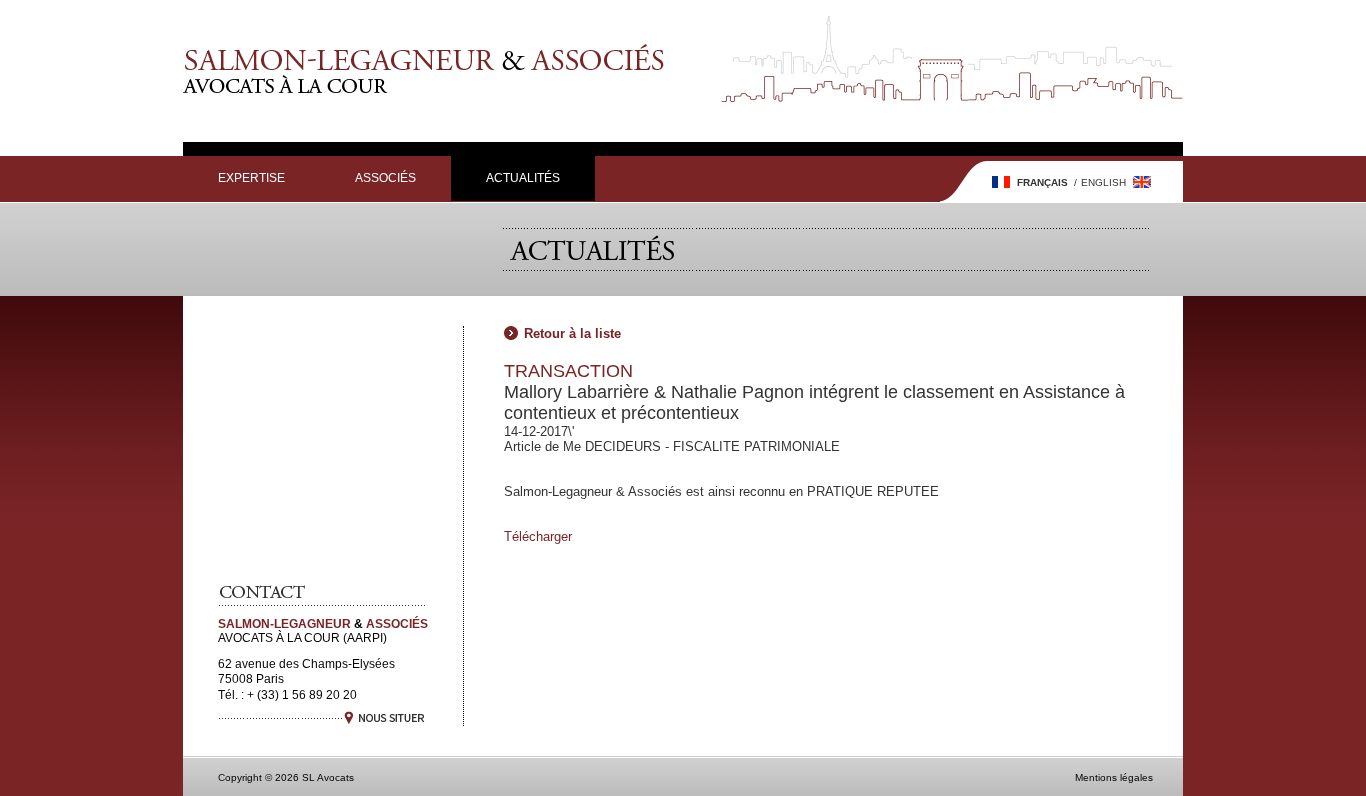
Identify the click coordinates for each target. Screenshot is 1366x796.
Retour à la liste (572, 333)
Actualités (523, 178)
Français (1042, 182)
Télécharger (538, 536)
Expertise (251, 178)
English (1103, 182)
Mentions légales (1114, 777)
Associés (385, 178)
